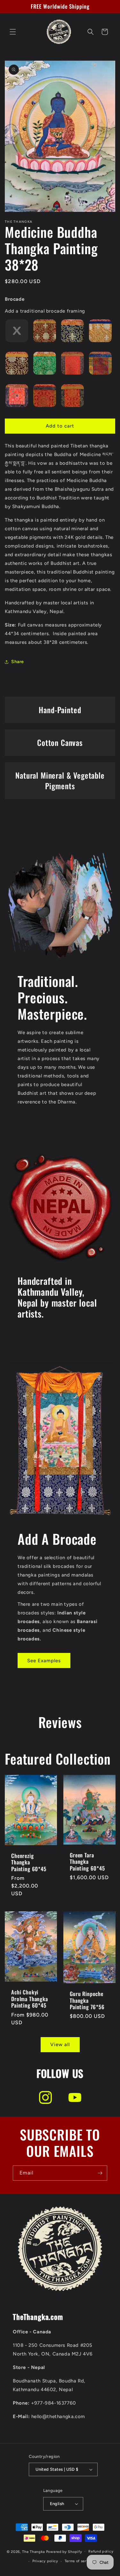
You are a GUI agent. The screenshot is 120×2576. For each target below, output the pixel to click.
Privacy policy (45, 2561)
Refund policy (101, 2551)
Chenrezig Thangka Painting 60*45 (29, 1862)
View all (60, 2044)
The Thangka (34, 2551)
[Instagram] (45, 2097)
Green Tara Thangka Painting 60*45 (87, 1862)
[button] (13, 32)
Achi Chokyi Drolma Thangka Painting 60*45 (30, 1999)
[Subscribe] (100, 2173)
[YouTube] (75, 2097)
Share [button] (18, 662)
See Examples (44, 1661)
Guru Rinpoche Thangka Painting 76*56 (87, 2000)
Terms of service (79, 2561)
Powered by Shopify (64, 2551)
